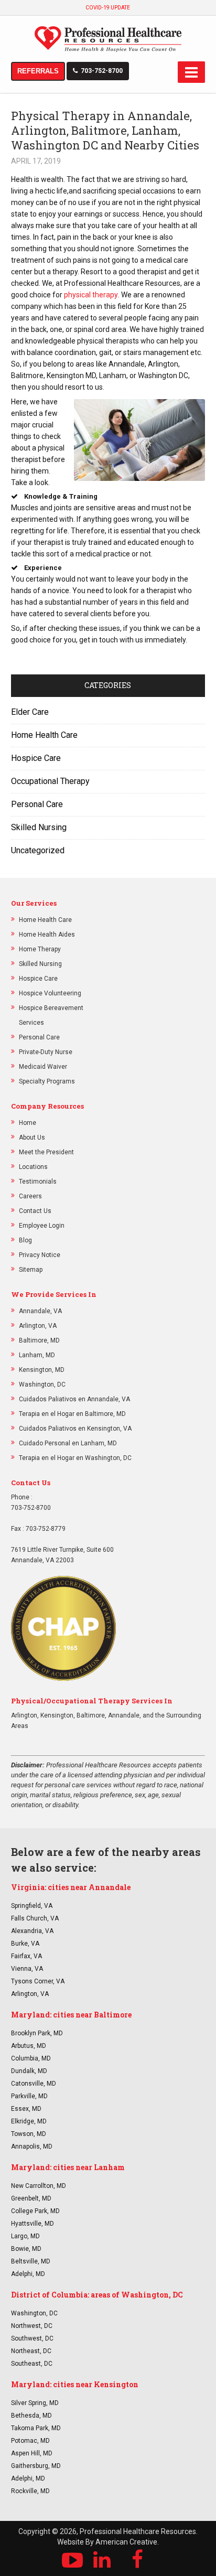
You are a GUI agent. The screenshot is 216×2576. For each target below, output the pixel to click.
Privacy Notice (40, 1255)
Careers (30, 1196)
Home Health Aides (47, 935)
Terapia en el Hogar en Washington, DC (75, 1458)
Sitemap (31, 1270)
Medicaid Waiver (43, 1067)
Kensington (57, 1715)
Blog (25, 1240)
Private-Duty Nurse (46, 1052)
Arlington (24, 1715)
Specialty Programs (47, 1081)
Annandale (124, 1715)
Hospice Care (36, 758)
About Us (32, 1137)
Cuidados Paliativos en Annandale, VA (74, 1399)
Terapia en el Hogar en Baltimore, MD (72, 1414)
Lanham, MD (37, 1355)
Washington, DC (42, 1384)
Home (28, 1123)
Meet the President (46, 1152)
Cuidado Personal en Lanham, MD (68, 1443)
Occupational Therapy (50, 781)
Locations (33, 1167)
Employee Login (42, 1226)
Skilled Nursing (39, 827)
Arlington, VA (38, 1326)
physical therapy (91, 295)
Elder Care (30, 712)
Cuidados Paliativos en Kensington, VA (75, 1429)
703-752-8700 (102, 71)
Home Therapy (40, 949)
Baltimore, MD (39, 1340)
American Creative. (127, 2542)
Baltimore (91, 1715)
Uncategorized (38, 850)
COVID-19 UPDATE (108, 8)
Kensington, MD (42, 1370)
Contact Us (35, 1211)
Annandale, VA (40, 1311)
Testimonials (38, 1182)
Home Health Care (44, 735)
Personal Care (37, 804)
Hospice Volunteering (50, 993)
